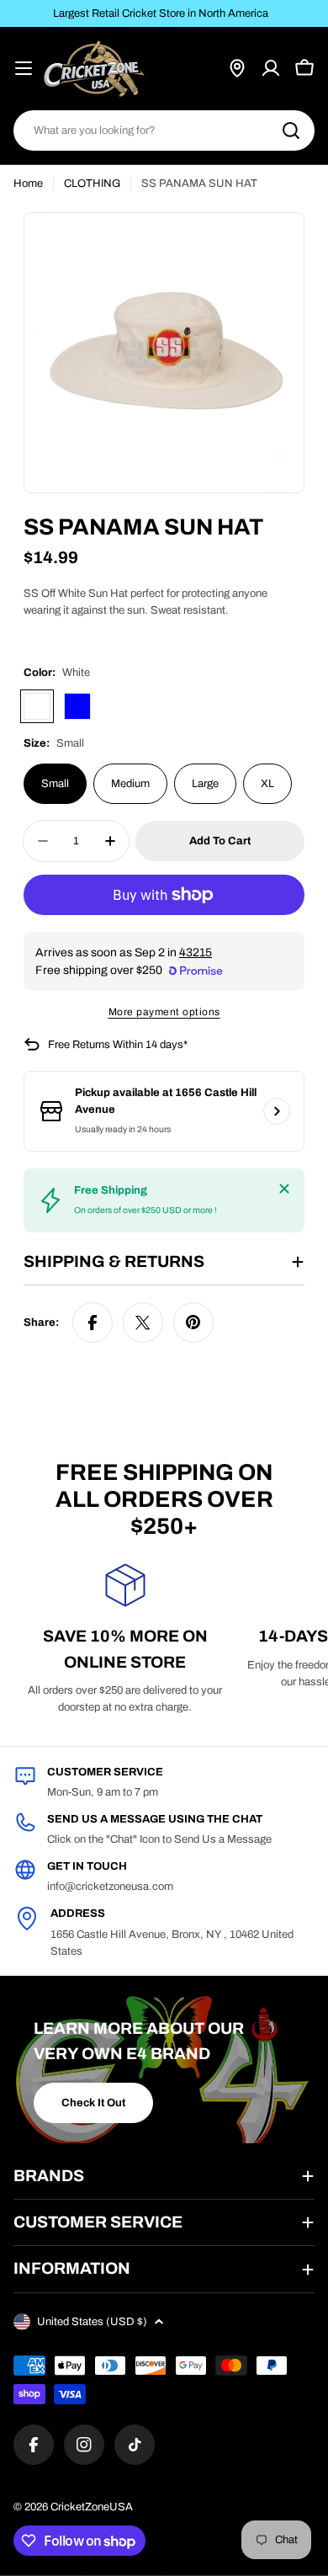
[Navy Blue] (77, 706)
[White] (37, 706)
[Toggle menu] (24, 68)
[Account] (271, 68)
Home (28, 184)
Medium (130, 784)
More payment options (164, 1012)
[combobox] (164, 130)
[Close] (284, 1189)
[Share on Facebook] (93, 1323)
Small (55, 784)
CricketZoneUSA (92, 2507)
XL (267, 784)
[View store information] (277, 1111)
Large (205, 784)
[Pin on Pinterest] (193, 1323)
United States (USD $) (92, 2322)
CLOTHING (92, 184)
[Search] (291, 130)
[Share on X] (143, 1323)
